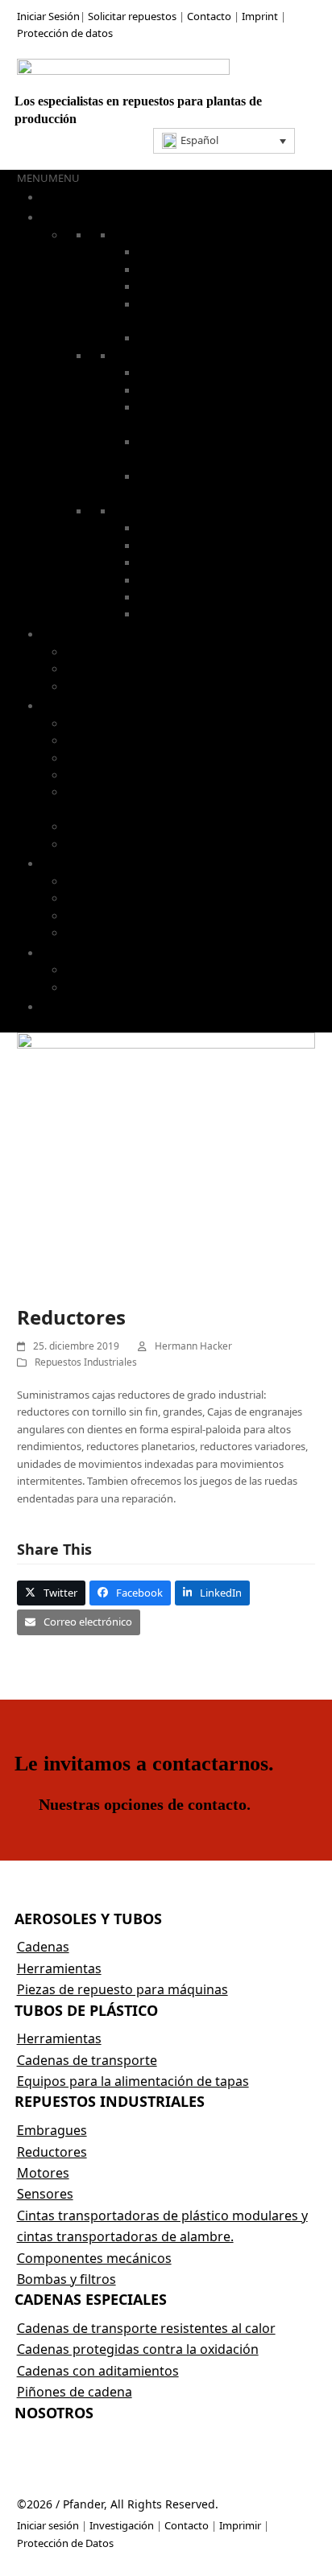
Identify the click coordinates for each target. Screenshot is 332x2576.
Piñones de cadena (110, 933)
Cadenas (134, 235)
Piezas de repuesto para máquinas (122, 1989)
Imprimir (240, 2525)
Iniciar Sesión (48, 16)
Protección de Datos (65, 2543)
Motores (158, 563)
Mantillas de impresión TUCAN (138, 987)
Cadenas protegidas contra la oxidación (160, 898)
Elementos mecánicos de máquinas (222, 580)
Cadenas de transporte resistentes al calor (166, 881)
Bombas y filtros (177, 614)
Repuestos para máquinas (176, 511)
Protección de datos (65, 33)
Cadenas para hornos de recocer (215, 270)
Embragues (93, 723)
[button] (224, 141)
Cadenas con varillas (186, 252)
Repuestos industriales (104, 705)
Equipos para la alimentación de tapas (156, 686)
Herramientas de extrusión (202, 373)
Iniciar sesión (48, 2525)
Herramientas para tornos (200, 390)
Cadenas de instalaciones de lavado (222, 286)
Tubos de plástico (89, 633)
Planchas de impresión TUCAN (138, 970)
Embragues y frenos (186, 528)
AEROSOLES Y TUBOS (101, 216)
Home (58, 196)
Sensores (160, 597)
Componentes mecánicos (126, 826)
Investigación (122, 2525)
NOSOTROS (73, 1006)
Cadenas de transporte (120, 669)
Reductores (165, 546)
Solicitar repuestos (132, 16)
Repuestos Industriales (86, 1362)
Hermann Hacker (193, 1346)
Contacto (210, 16)
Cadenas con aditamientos (129, 916)
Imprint (260, 16)
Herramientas (147, 356)
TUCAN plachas (83, 952)
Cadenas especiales (184, 338)
